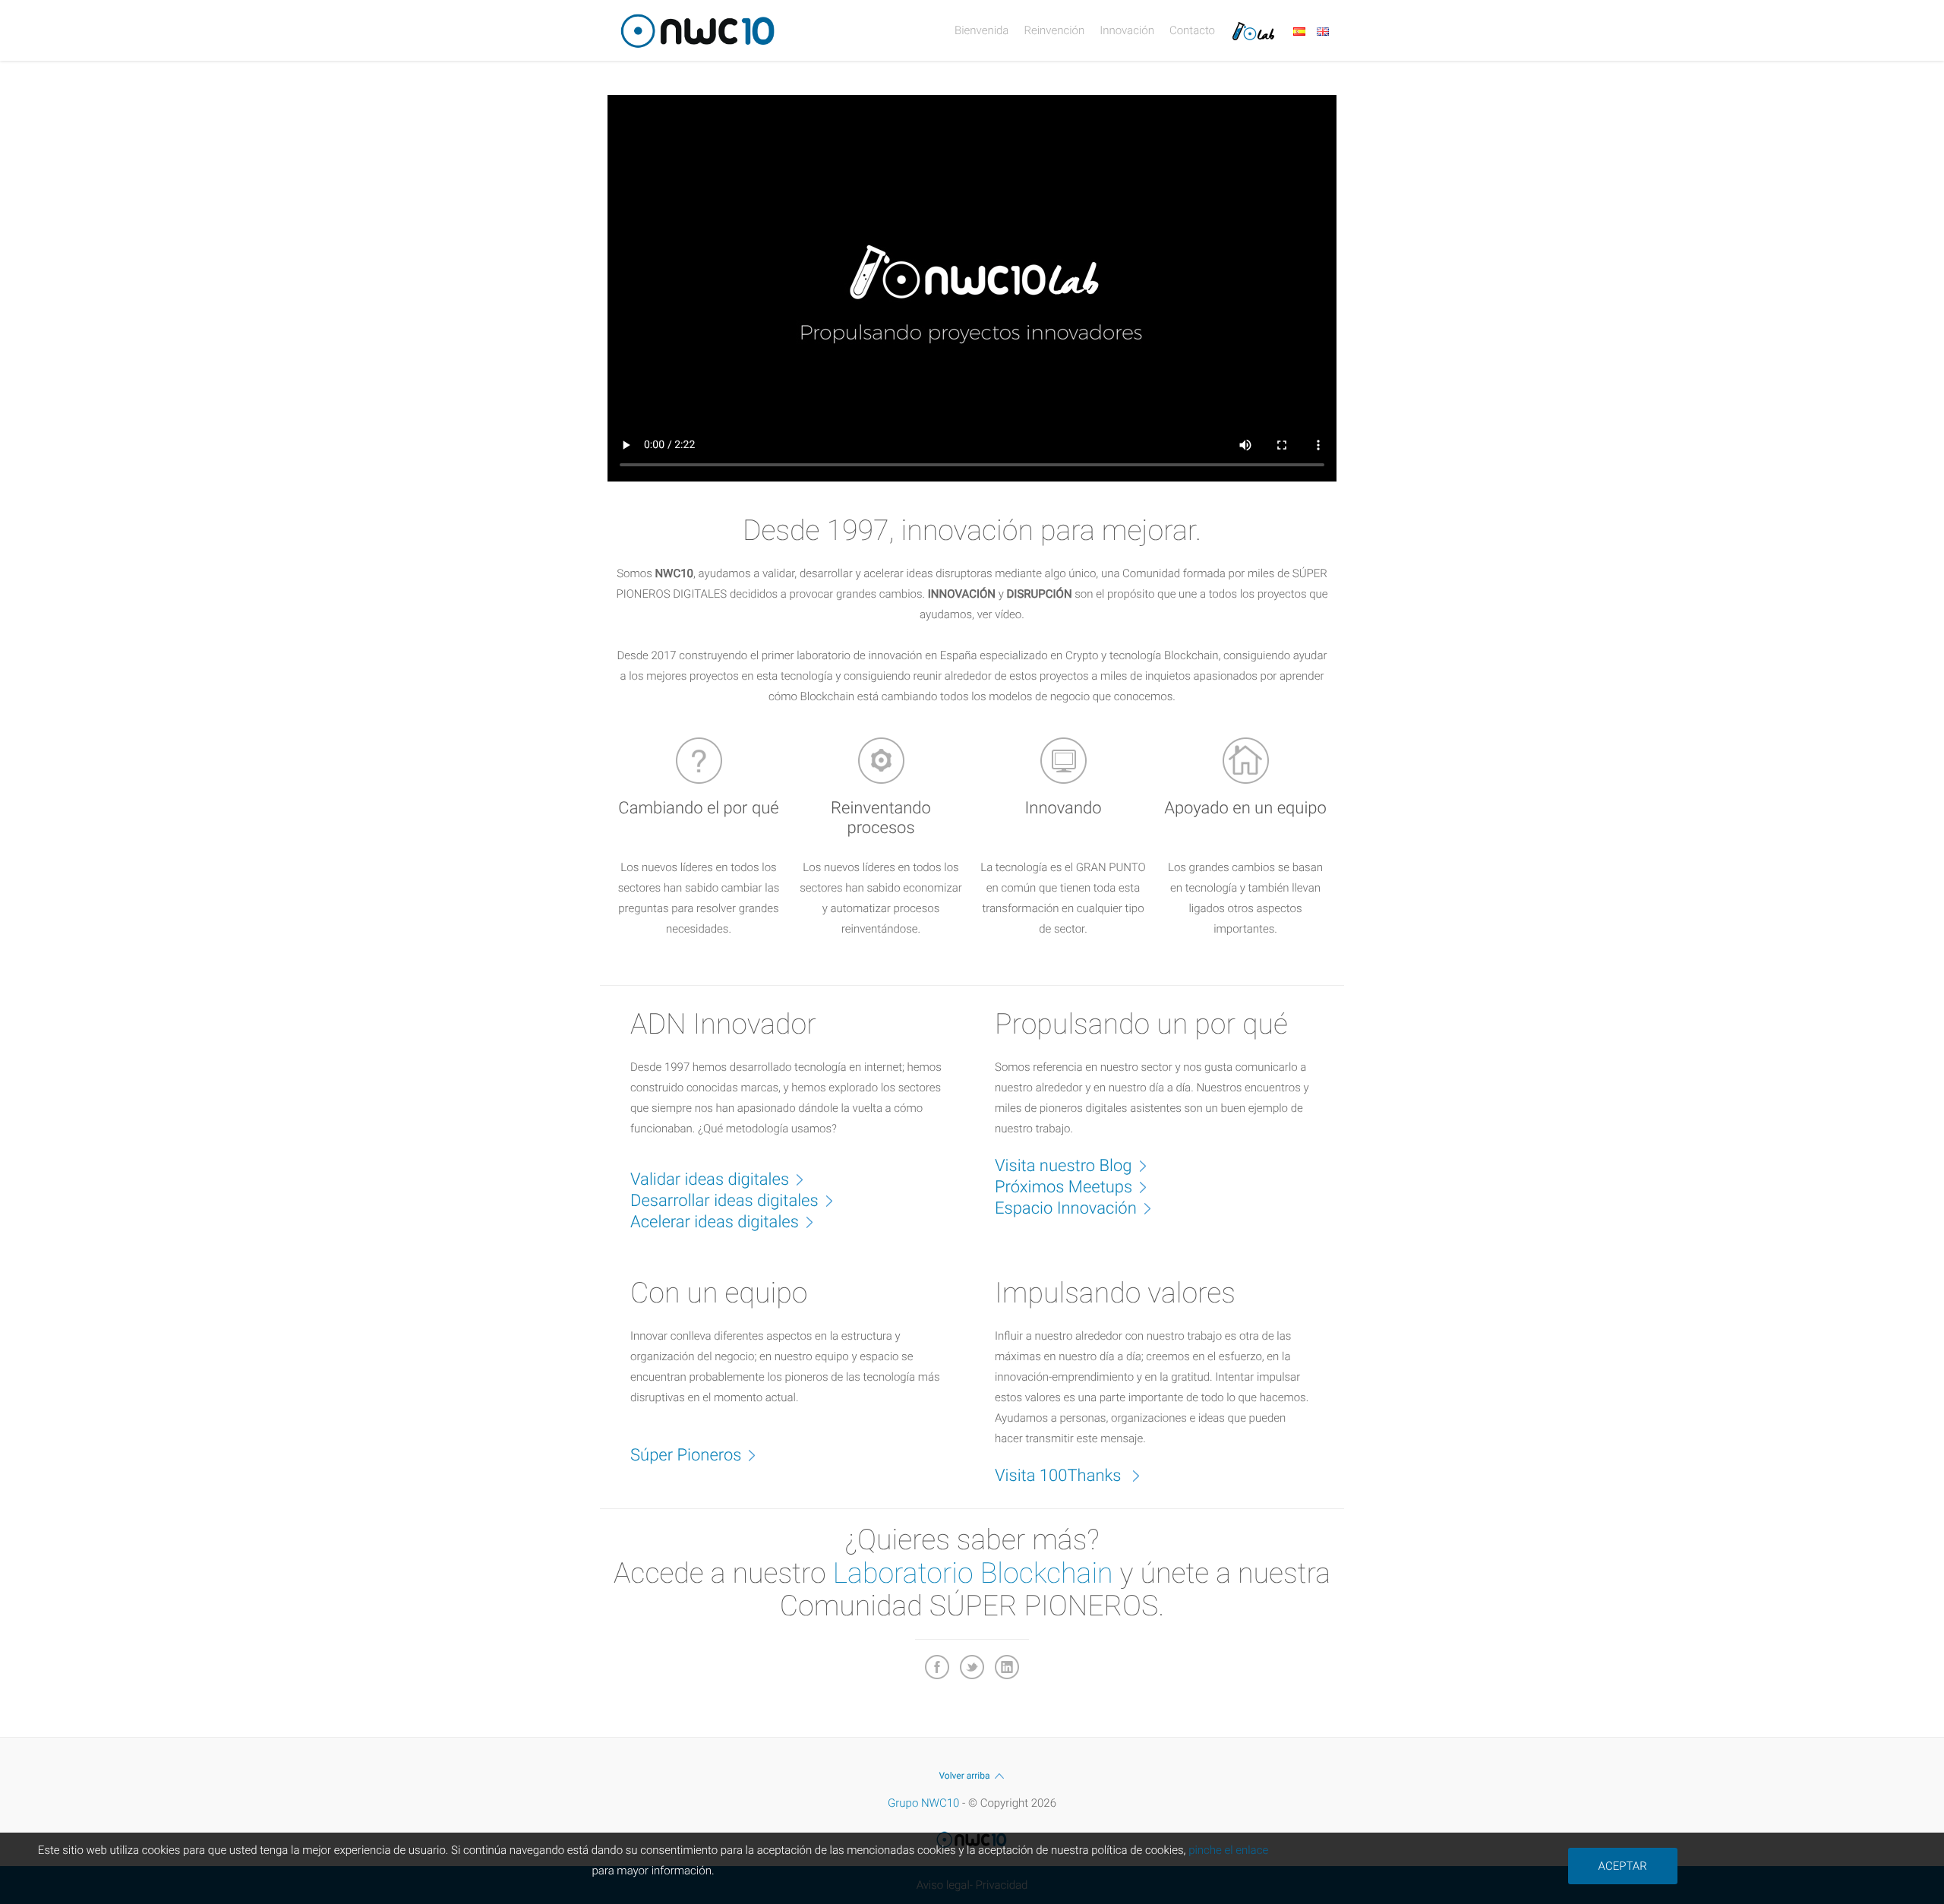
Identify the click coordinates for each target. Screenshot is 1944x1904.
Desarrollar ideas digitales (724, 1201)
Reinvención (1054, 30)
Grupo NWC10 (923, 1803)
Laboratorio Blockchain (973, 1574)
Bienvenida (981, 30)
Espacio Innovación (1066, 1209)
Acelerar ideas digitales (715, 1222)
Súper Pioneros (686, 1456)
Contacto (1192, 30)
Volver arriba (964, 1776)
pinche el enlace (1228, 1850)
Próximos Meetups (1064, 1187)
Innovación (1127, 30)
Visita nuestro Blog (1064, 1166)
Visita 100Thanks (1060, 1476)
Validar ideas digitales (710, 1180)
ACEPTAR (1623, 1866)
